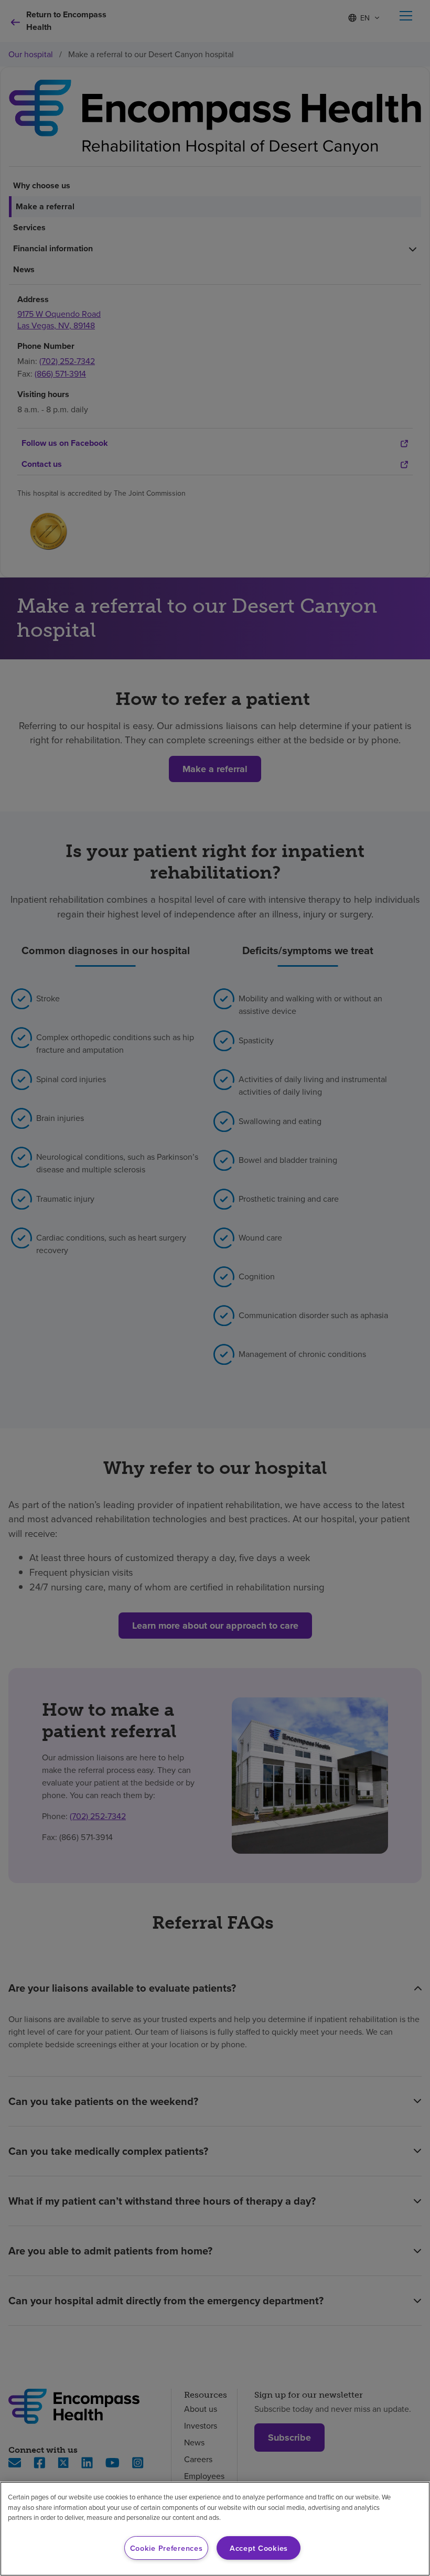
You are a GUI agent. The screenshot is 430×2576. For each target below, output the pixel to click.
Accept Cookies (259, 2548)
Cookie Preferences (166, 2548)
